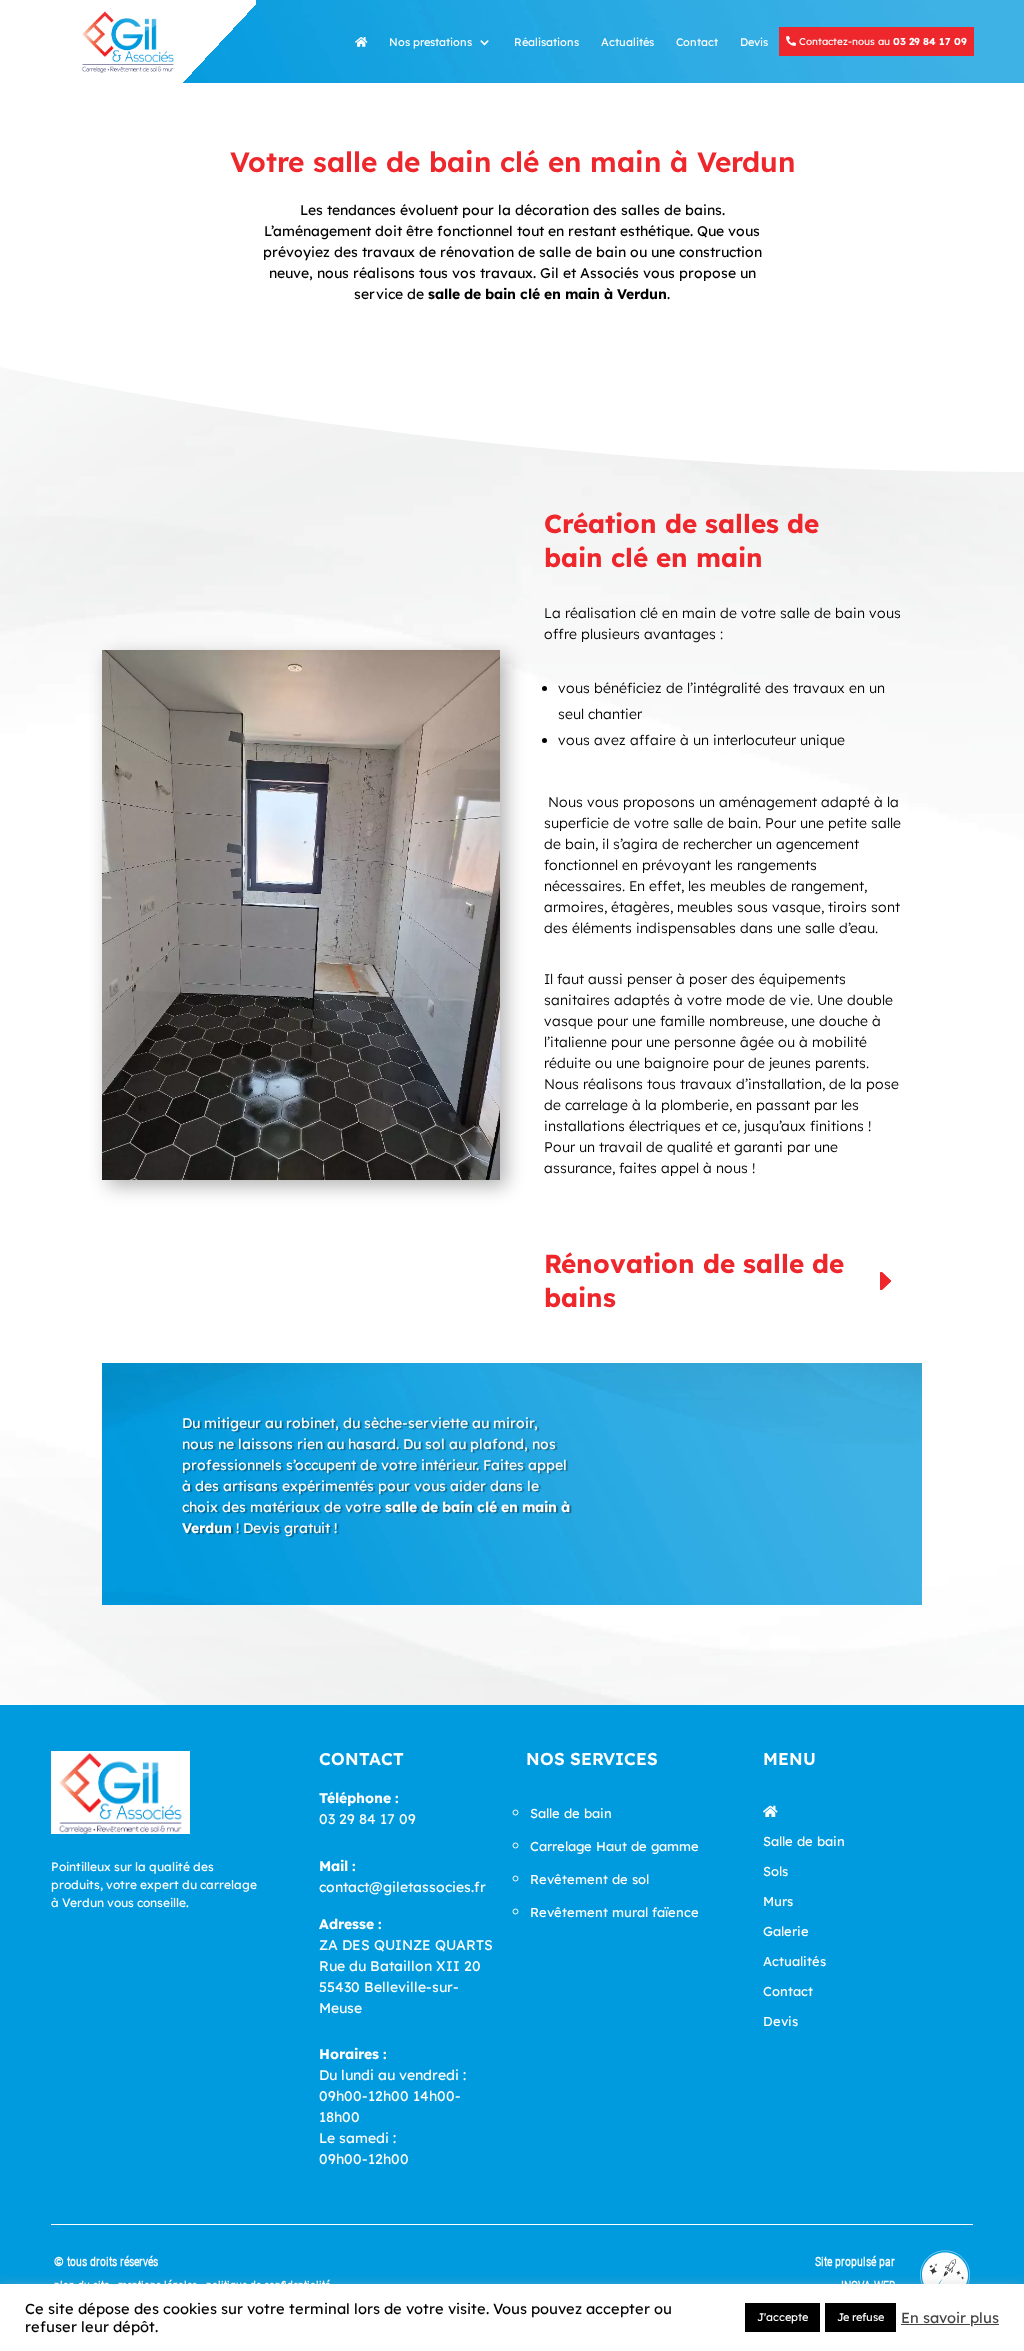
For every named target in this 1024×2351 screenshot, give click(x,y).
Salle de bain (571, 1813)
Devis (754, 42)
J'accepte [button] (782, 2317)
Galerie (786, 1931)
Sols (775, 1871)
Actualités (627, 42)
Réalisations (546, 42)
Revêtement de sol (589, 1879)
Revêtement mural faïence (614, 1912)
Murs (778, 1901)
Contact (697, 42)
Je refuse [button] (860, 2317)
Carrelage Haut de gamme (614, 1846)
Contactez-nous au (881, 41)
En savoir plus (950, 2318)
